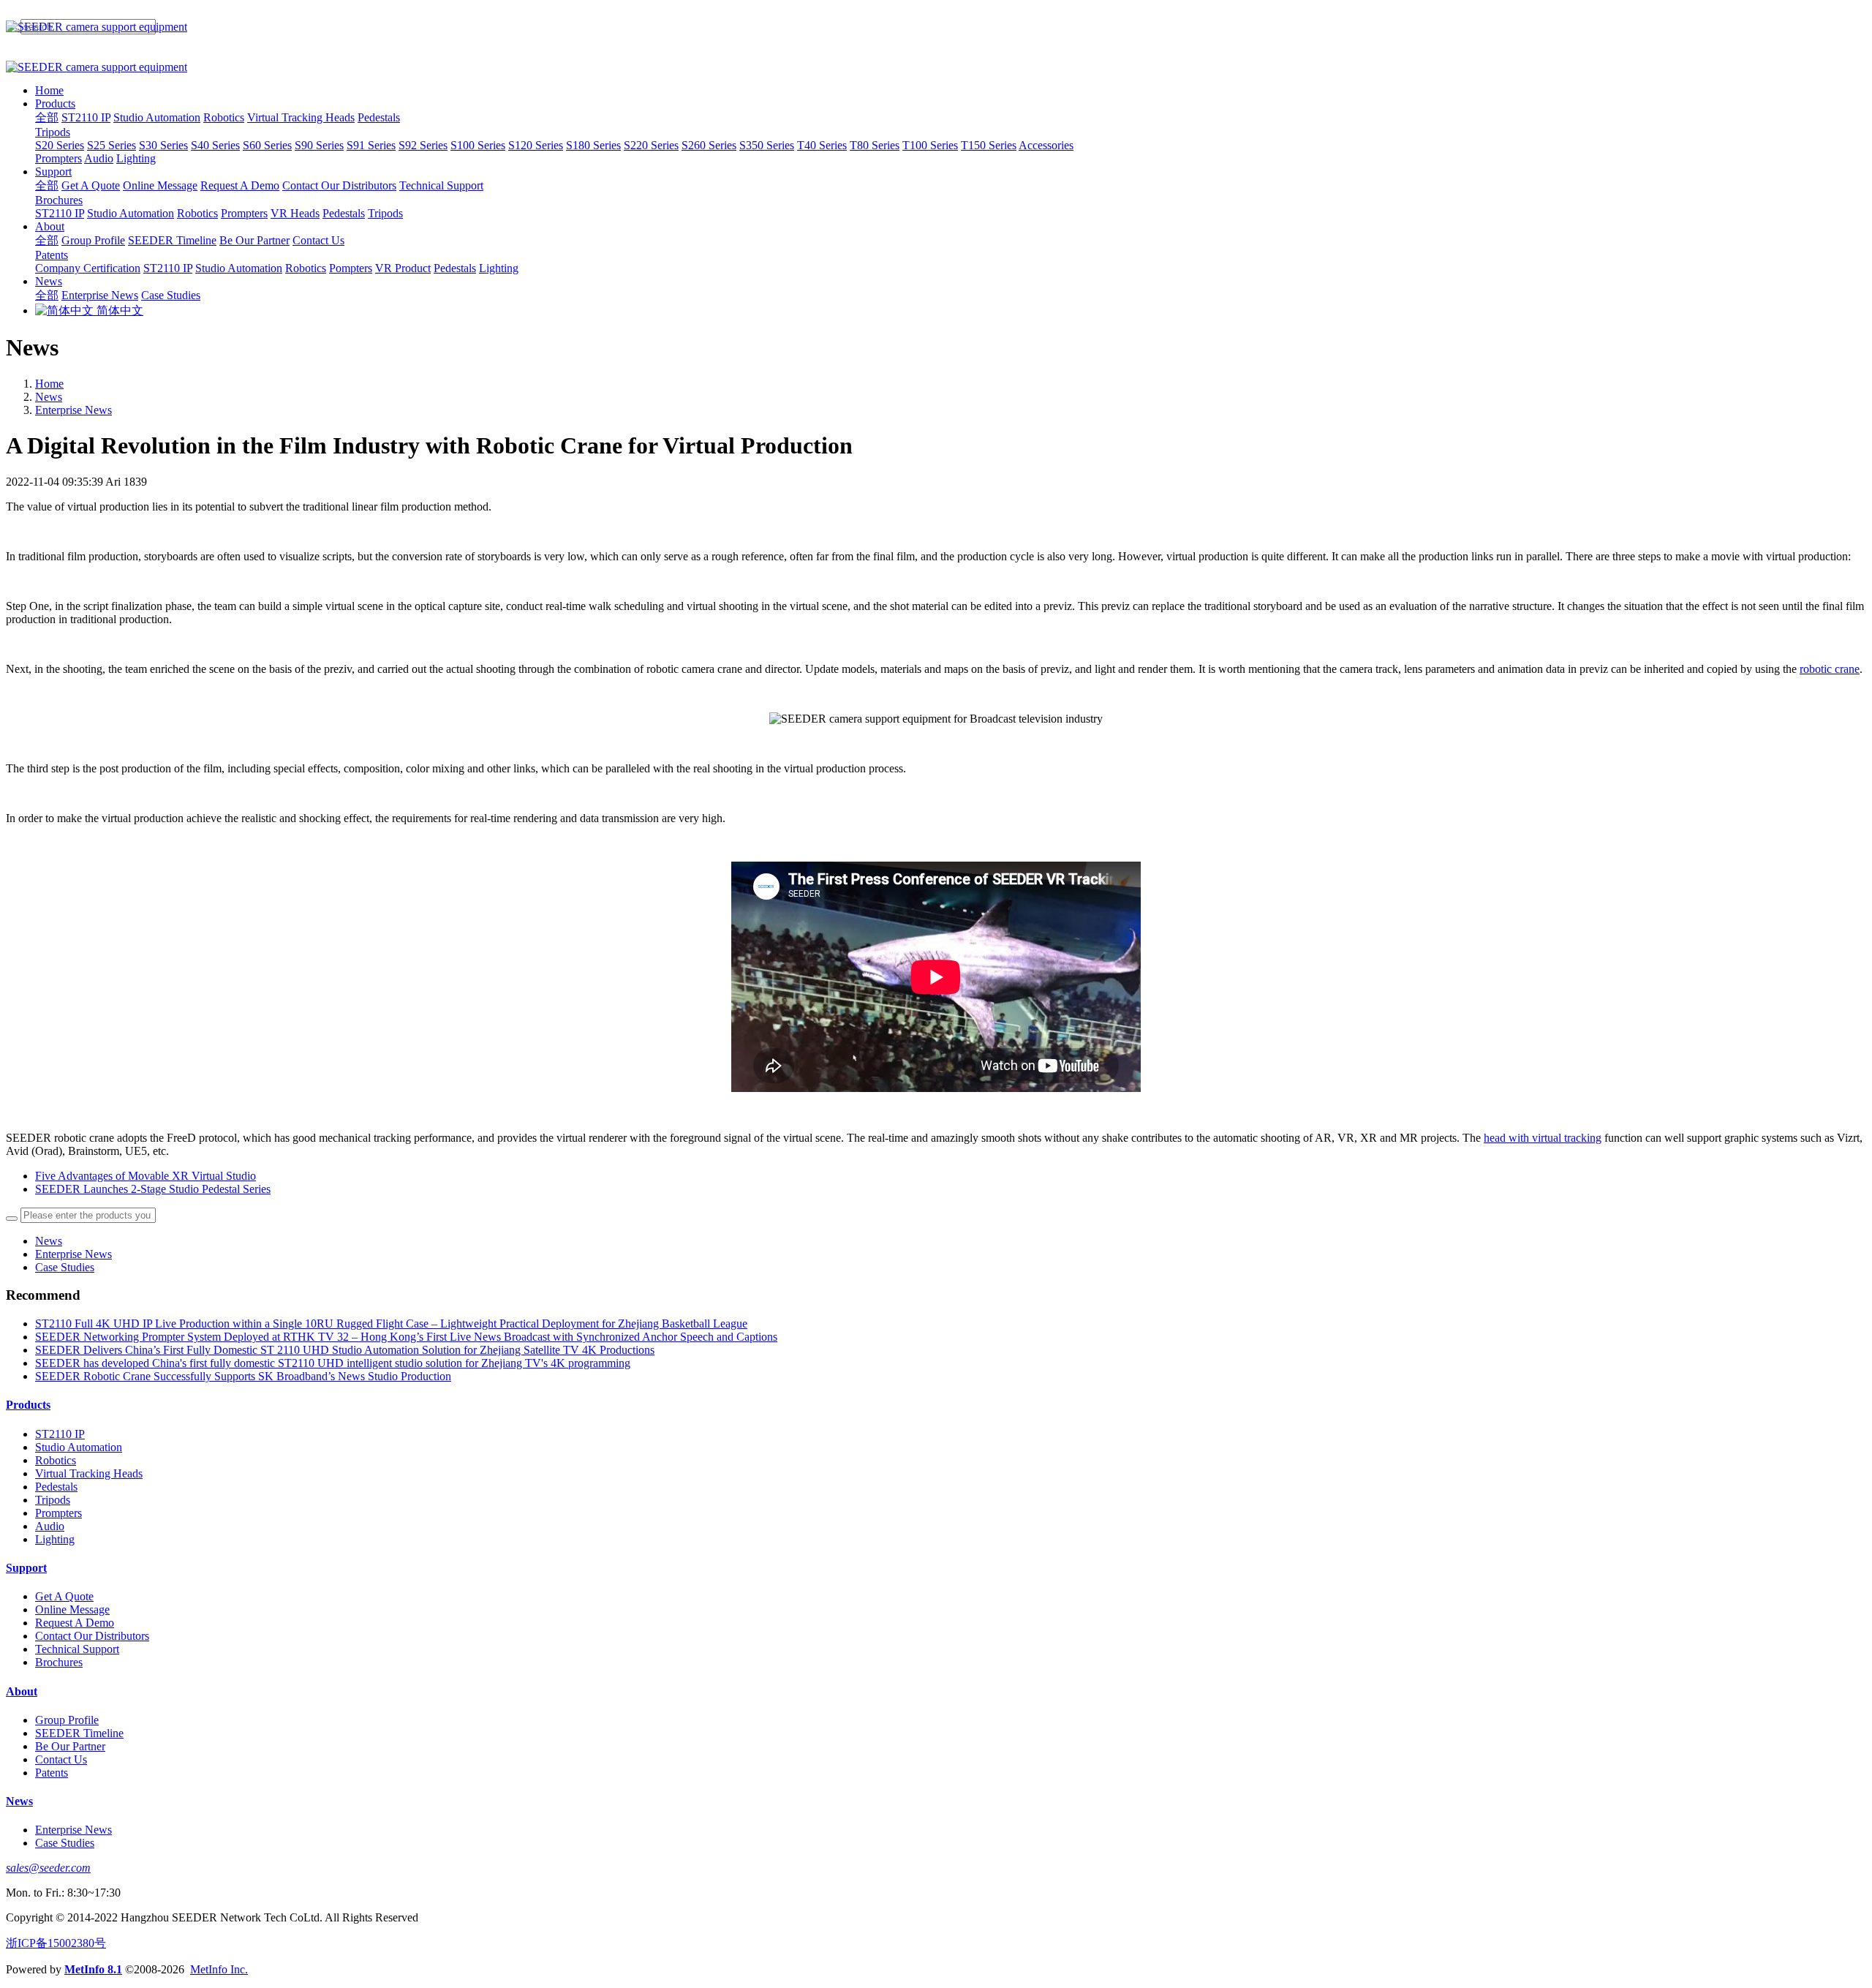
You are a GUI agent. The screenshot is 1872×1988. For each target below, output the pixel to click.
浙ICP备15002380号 (56, 1943)
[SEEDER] (936, 27)
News (49, 397)
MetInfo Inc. (219, 1969)
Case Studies (65, 1267)
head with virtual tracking (1543, 1138)
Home (49, 90)
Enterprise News (73, 410)
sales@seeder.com (48, 1868)
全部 (47, 117)
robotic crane (1830, 669)
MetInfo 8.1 (93, 1969)
